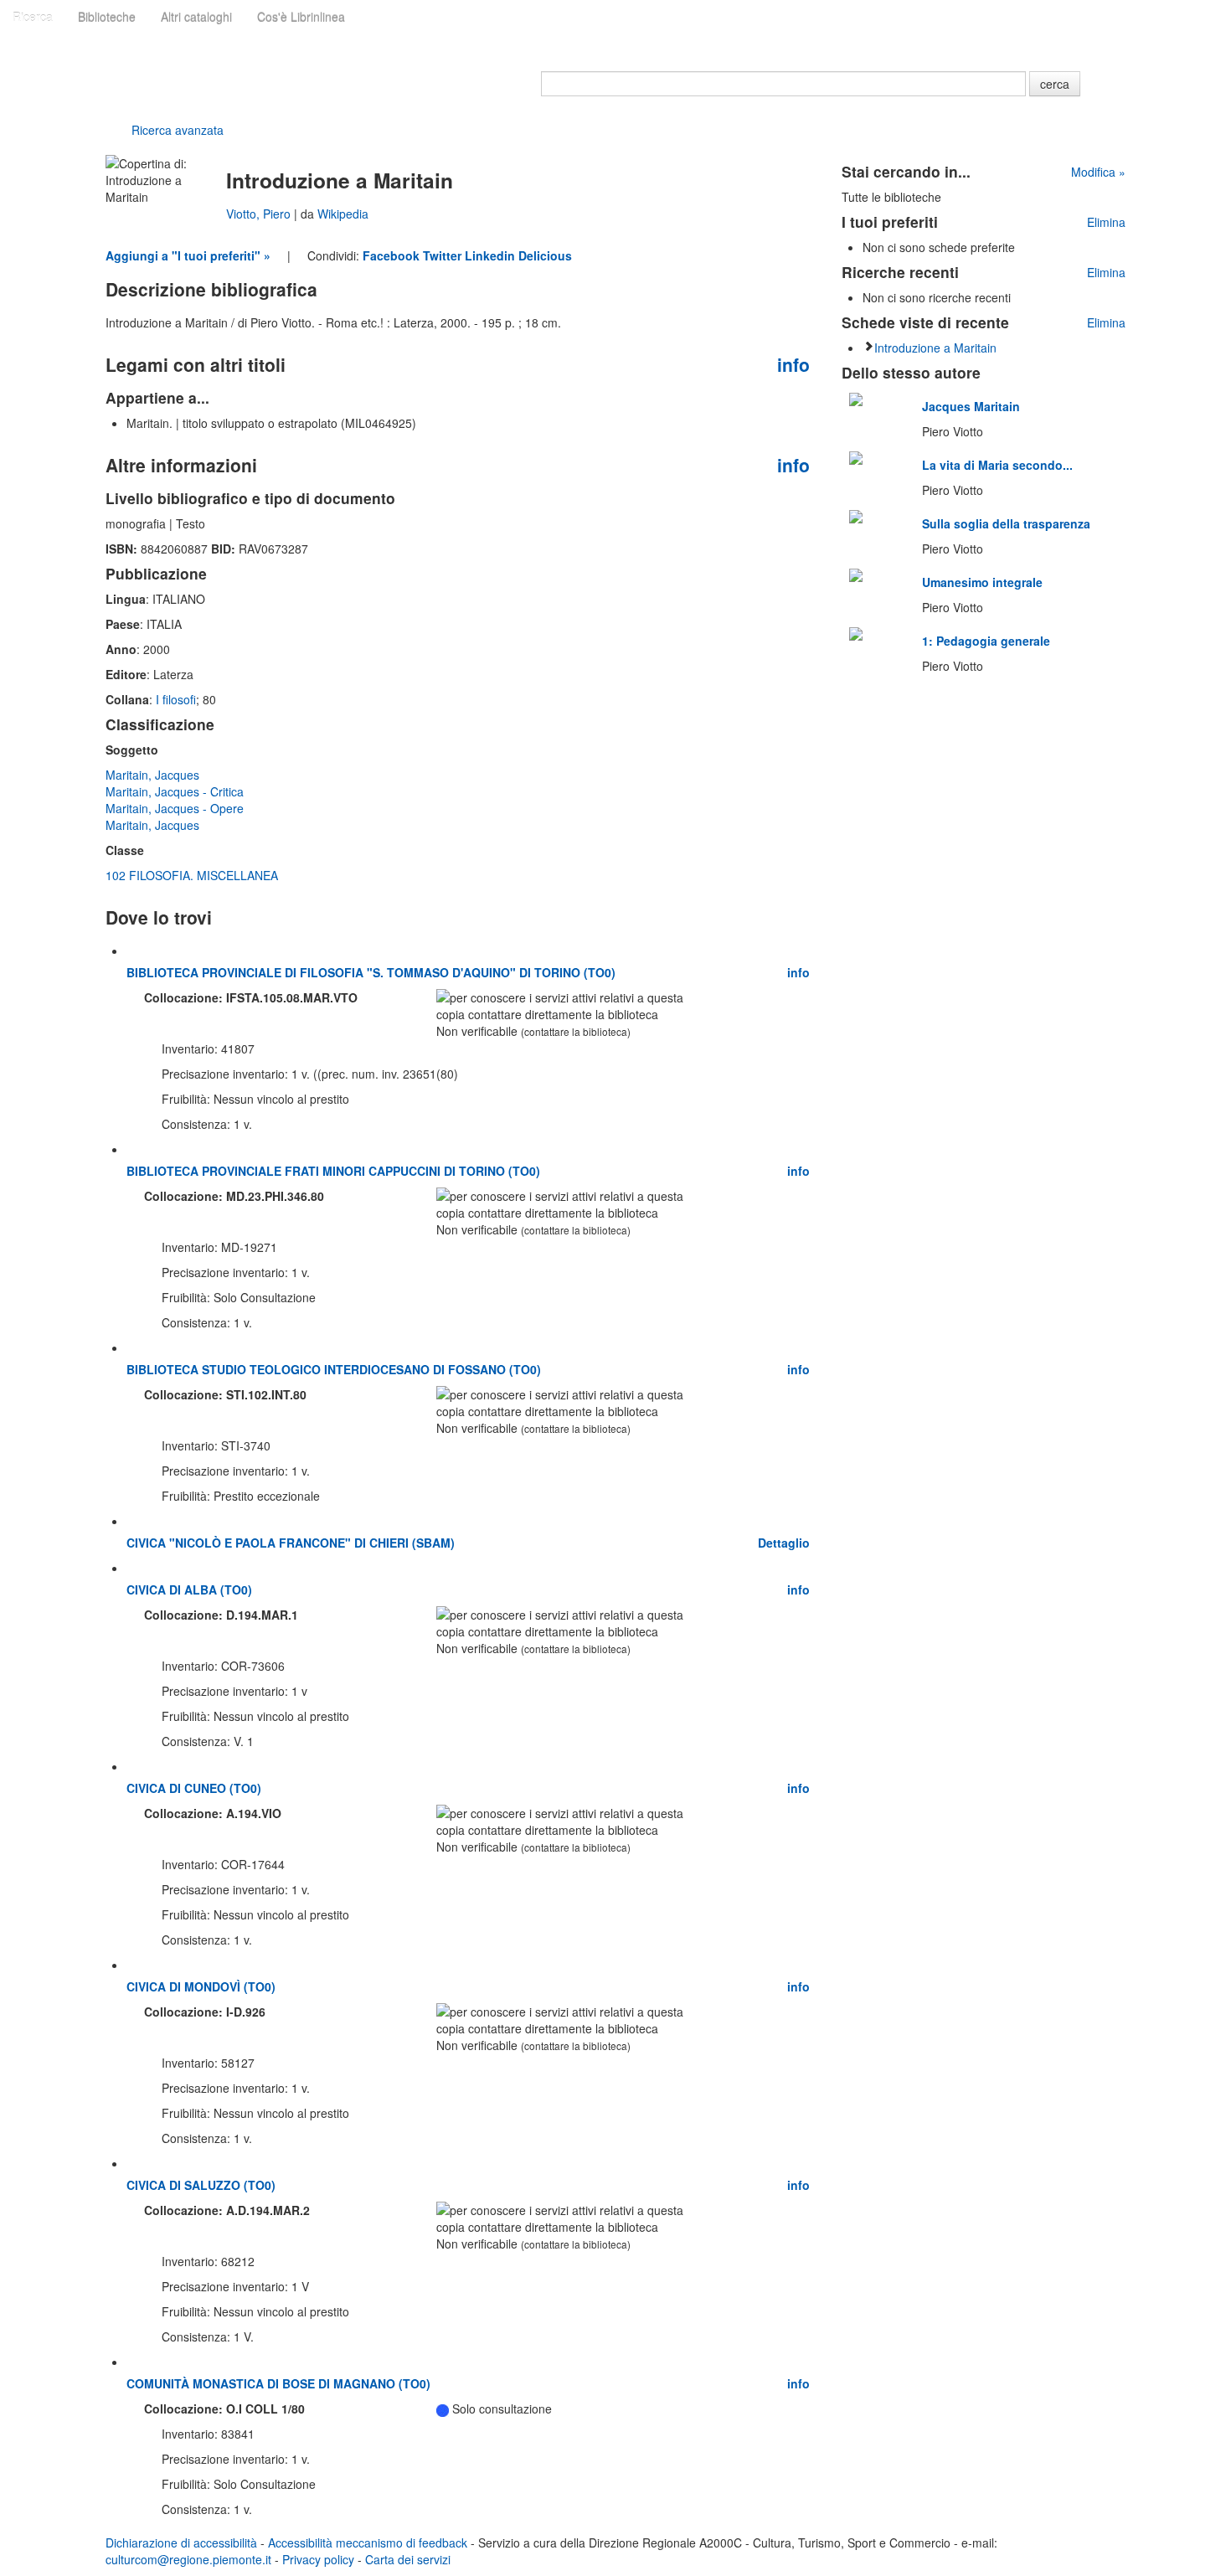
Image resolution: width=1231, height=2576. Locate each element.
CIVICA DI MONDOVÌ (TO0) (201, 1986)
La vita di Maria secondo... (997, 465)
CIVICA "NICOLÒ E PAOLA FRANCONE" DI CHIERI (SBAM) (291, 1543)
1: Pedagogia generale (986, 641)
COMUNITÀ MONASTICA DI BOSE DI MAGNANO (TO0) (278, 2383)
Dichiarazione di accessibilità (181, 2543)
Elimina (1106, 222)
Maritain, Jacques (152, 775)
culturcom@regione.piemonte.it (188, 2559)
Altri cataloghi (196, 17)
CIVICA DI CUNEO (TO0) (194, 1788)
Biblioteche (107, 17)
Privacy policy (318, 2559)
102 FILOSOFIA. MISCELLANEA (192, 875)
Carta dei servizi (408, 2559)
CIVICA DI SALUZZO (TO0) (201, 2185)
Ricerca (33, 17)
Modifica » (1098, 172)
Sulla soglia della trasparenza (1006, 523)
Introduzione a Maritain (935, 348)
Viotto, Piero (260, 214)
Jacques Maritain (971, 406)
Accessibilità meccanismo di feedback (368, 2543)
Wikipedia (343, 214)
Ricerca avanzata (178, 130)
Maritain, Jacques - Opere (175, 808)
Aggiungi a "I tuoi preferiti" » (188, 255)
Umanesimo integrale (982, 582)
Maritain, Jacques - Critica (175, 791)
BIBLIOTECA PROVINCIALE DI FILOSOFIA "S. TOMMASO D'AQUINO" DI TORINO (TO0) (371, 972)
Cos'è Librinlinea (301, 17)
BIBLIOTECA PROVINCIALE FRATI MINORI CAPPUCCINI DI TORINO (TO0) (333, 1171)
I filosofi (176, 699)
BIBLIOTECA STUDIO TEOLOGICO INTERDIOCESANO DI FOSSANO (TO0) (334, 1369)
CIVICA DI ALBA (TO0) (189, 1589)
